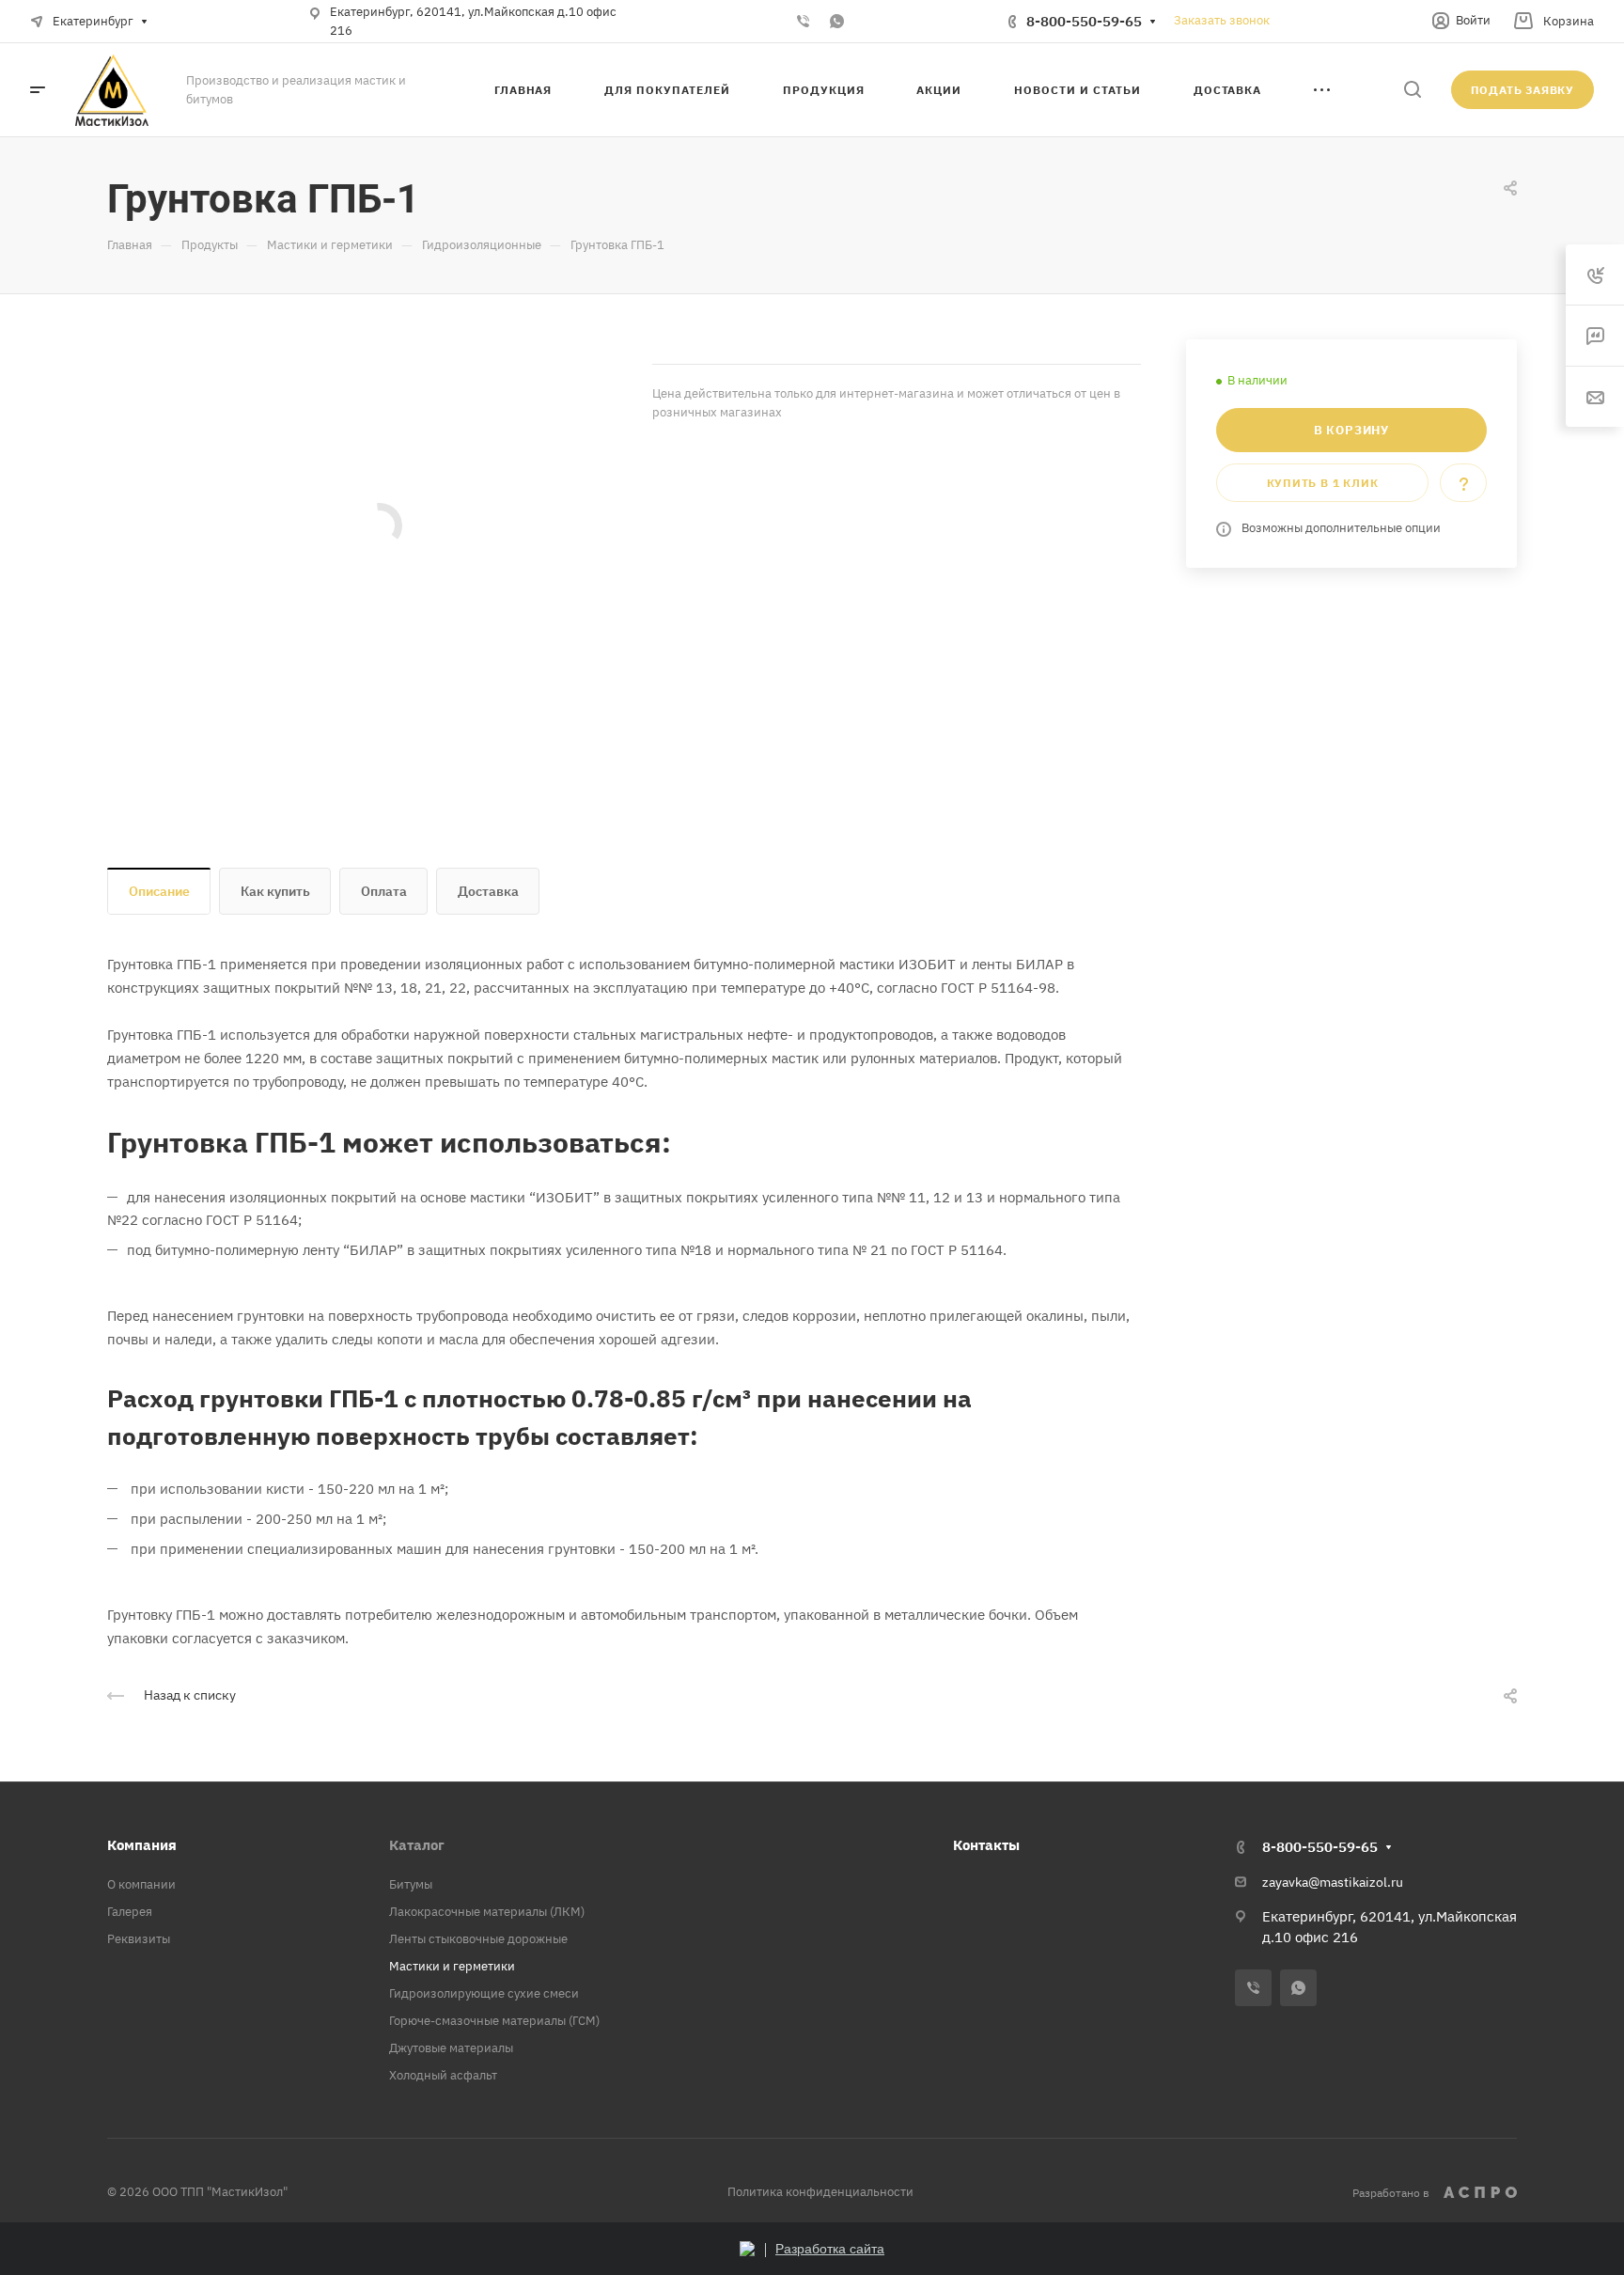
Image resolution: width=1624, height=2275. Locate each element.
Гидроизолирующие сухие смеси (484, 1993)
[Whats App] (836, 22)
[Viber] (803, 22)
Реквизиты (139, 1939)
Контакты (986, 1845)
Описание (159, 891)
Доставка (488, 891)
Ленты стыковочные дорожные (478, 1939)
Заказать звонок (1222, 20)
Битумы (411, 1884)
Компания (142, 1845)
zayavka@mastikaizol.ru (1333, 1882)
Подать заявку (1522, 90)
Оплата (384, 891)
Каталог (417, 1845)
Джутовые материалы (451, 2048)
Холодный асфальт (443, 2075)
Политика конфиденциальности (820, 2192)
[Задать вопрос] (1463, 483)
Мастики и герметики (452, 1966)
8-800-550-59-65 (1084, 21)
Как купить (275, 891)
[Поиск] (1412, 90)
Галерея (130, 1912)
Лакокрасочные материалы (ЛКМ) (487, 1912)
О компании (141, 1884)
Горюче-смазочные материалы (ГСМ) (494, 2021)
